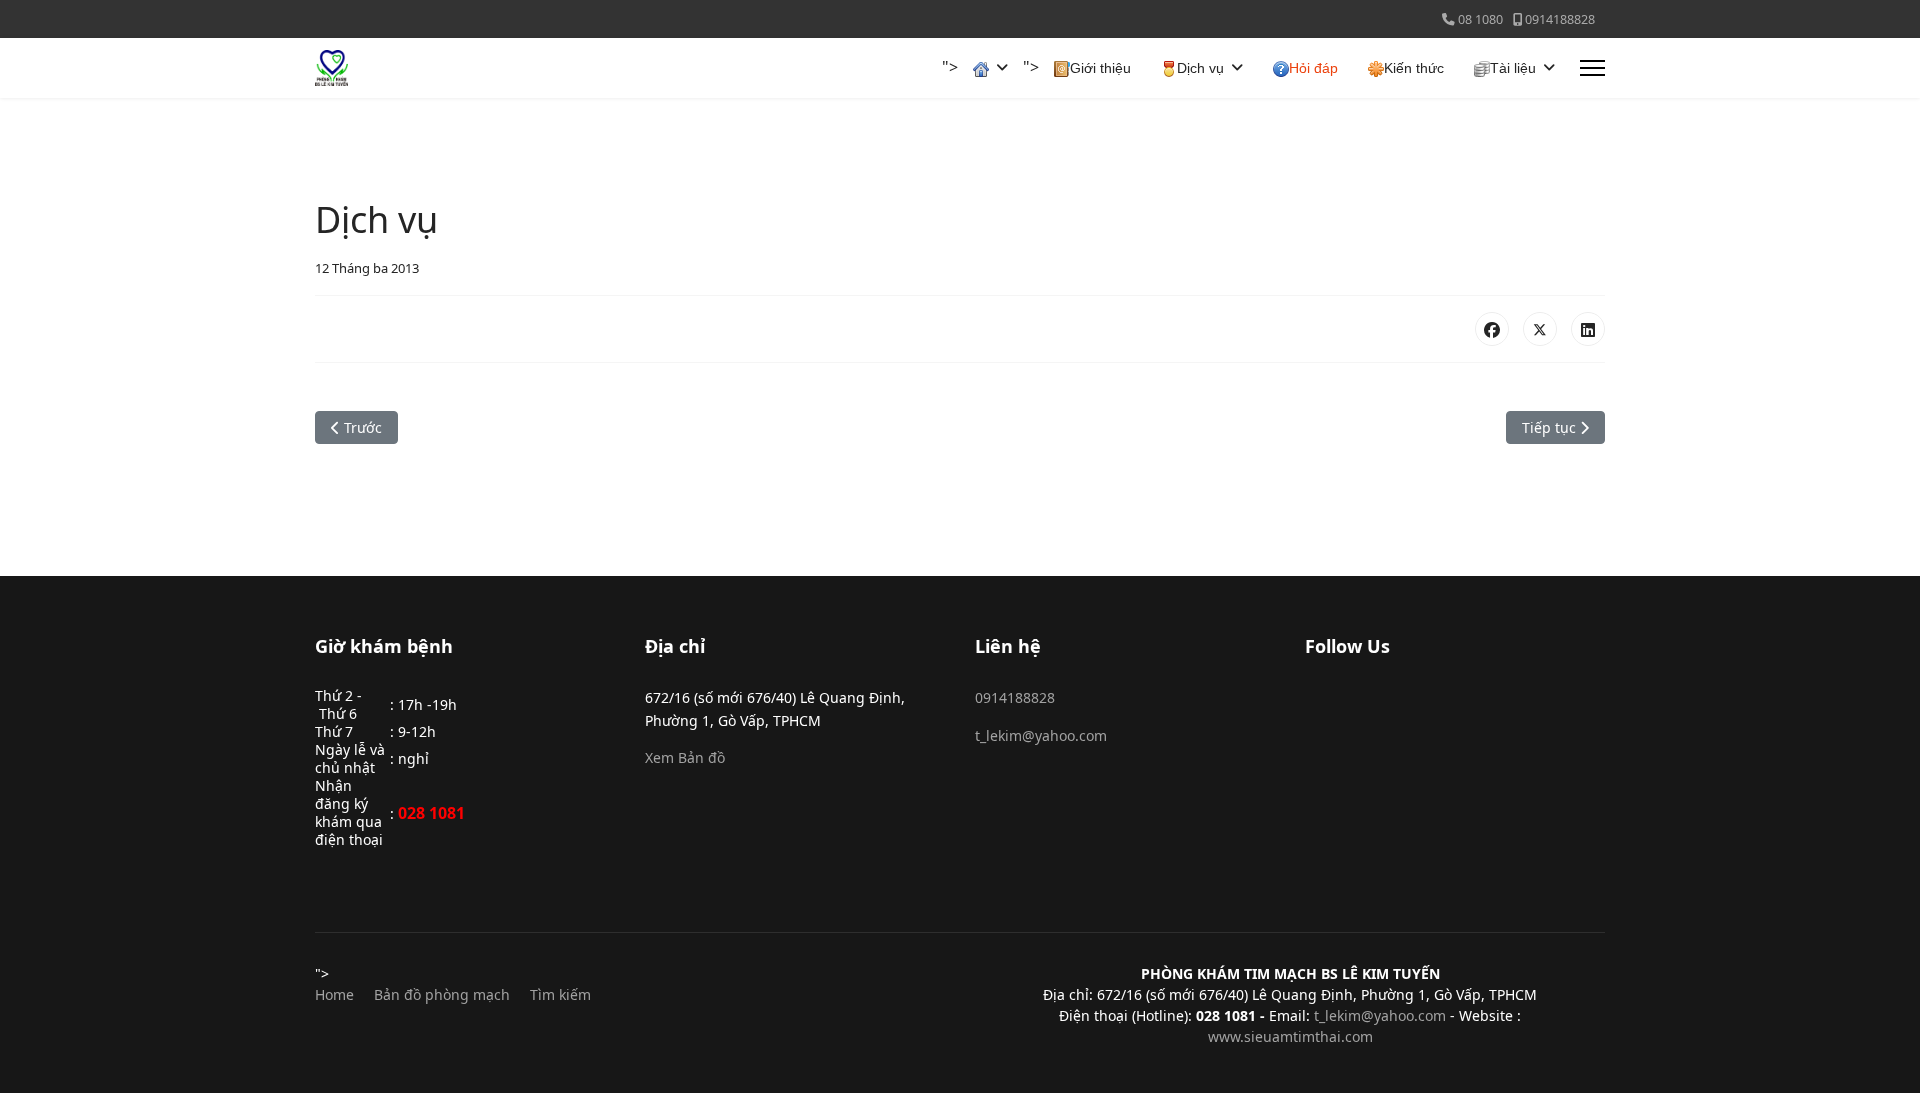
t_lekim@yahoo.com (1041, 735)
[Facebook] (1492, 329)
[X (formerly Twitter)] (1540, 329)
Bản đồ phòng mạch (442, 994)
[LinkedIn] (1588, 329)
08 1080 (1480, 19)
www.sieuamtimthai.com (1290, 1036)
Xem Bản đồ (685, 757)
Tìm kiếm (560, 994)
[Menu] (1592, 68)
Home (334, 994)
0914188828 (1560, 19)
